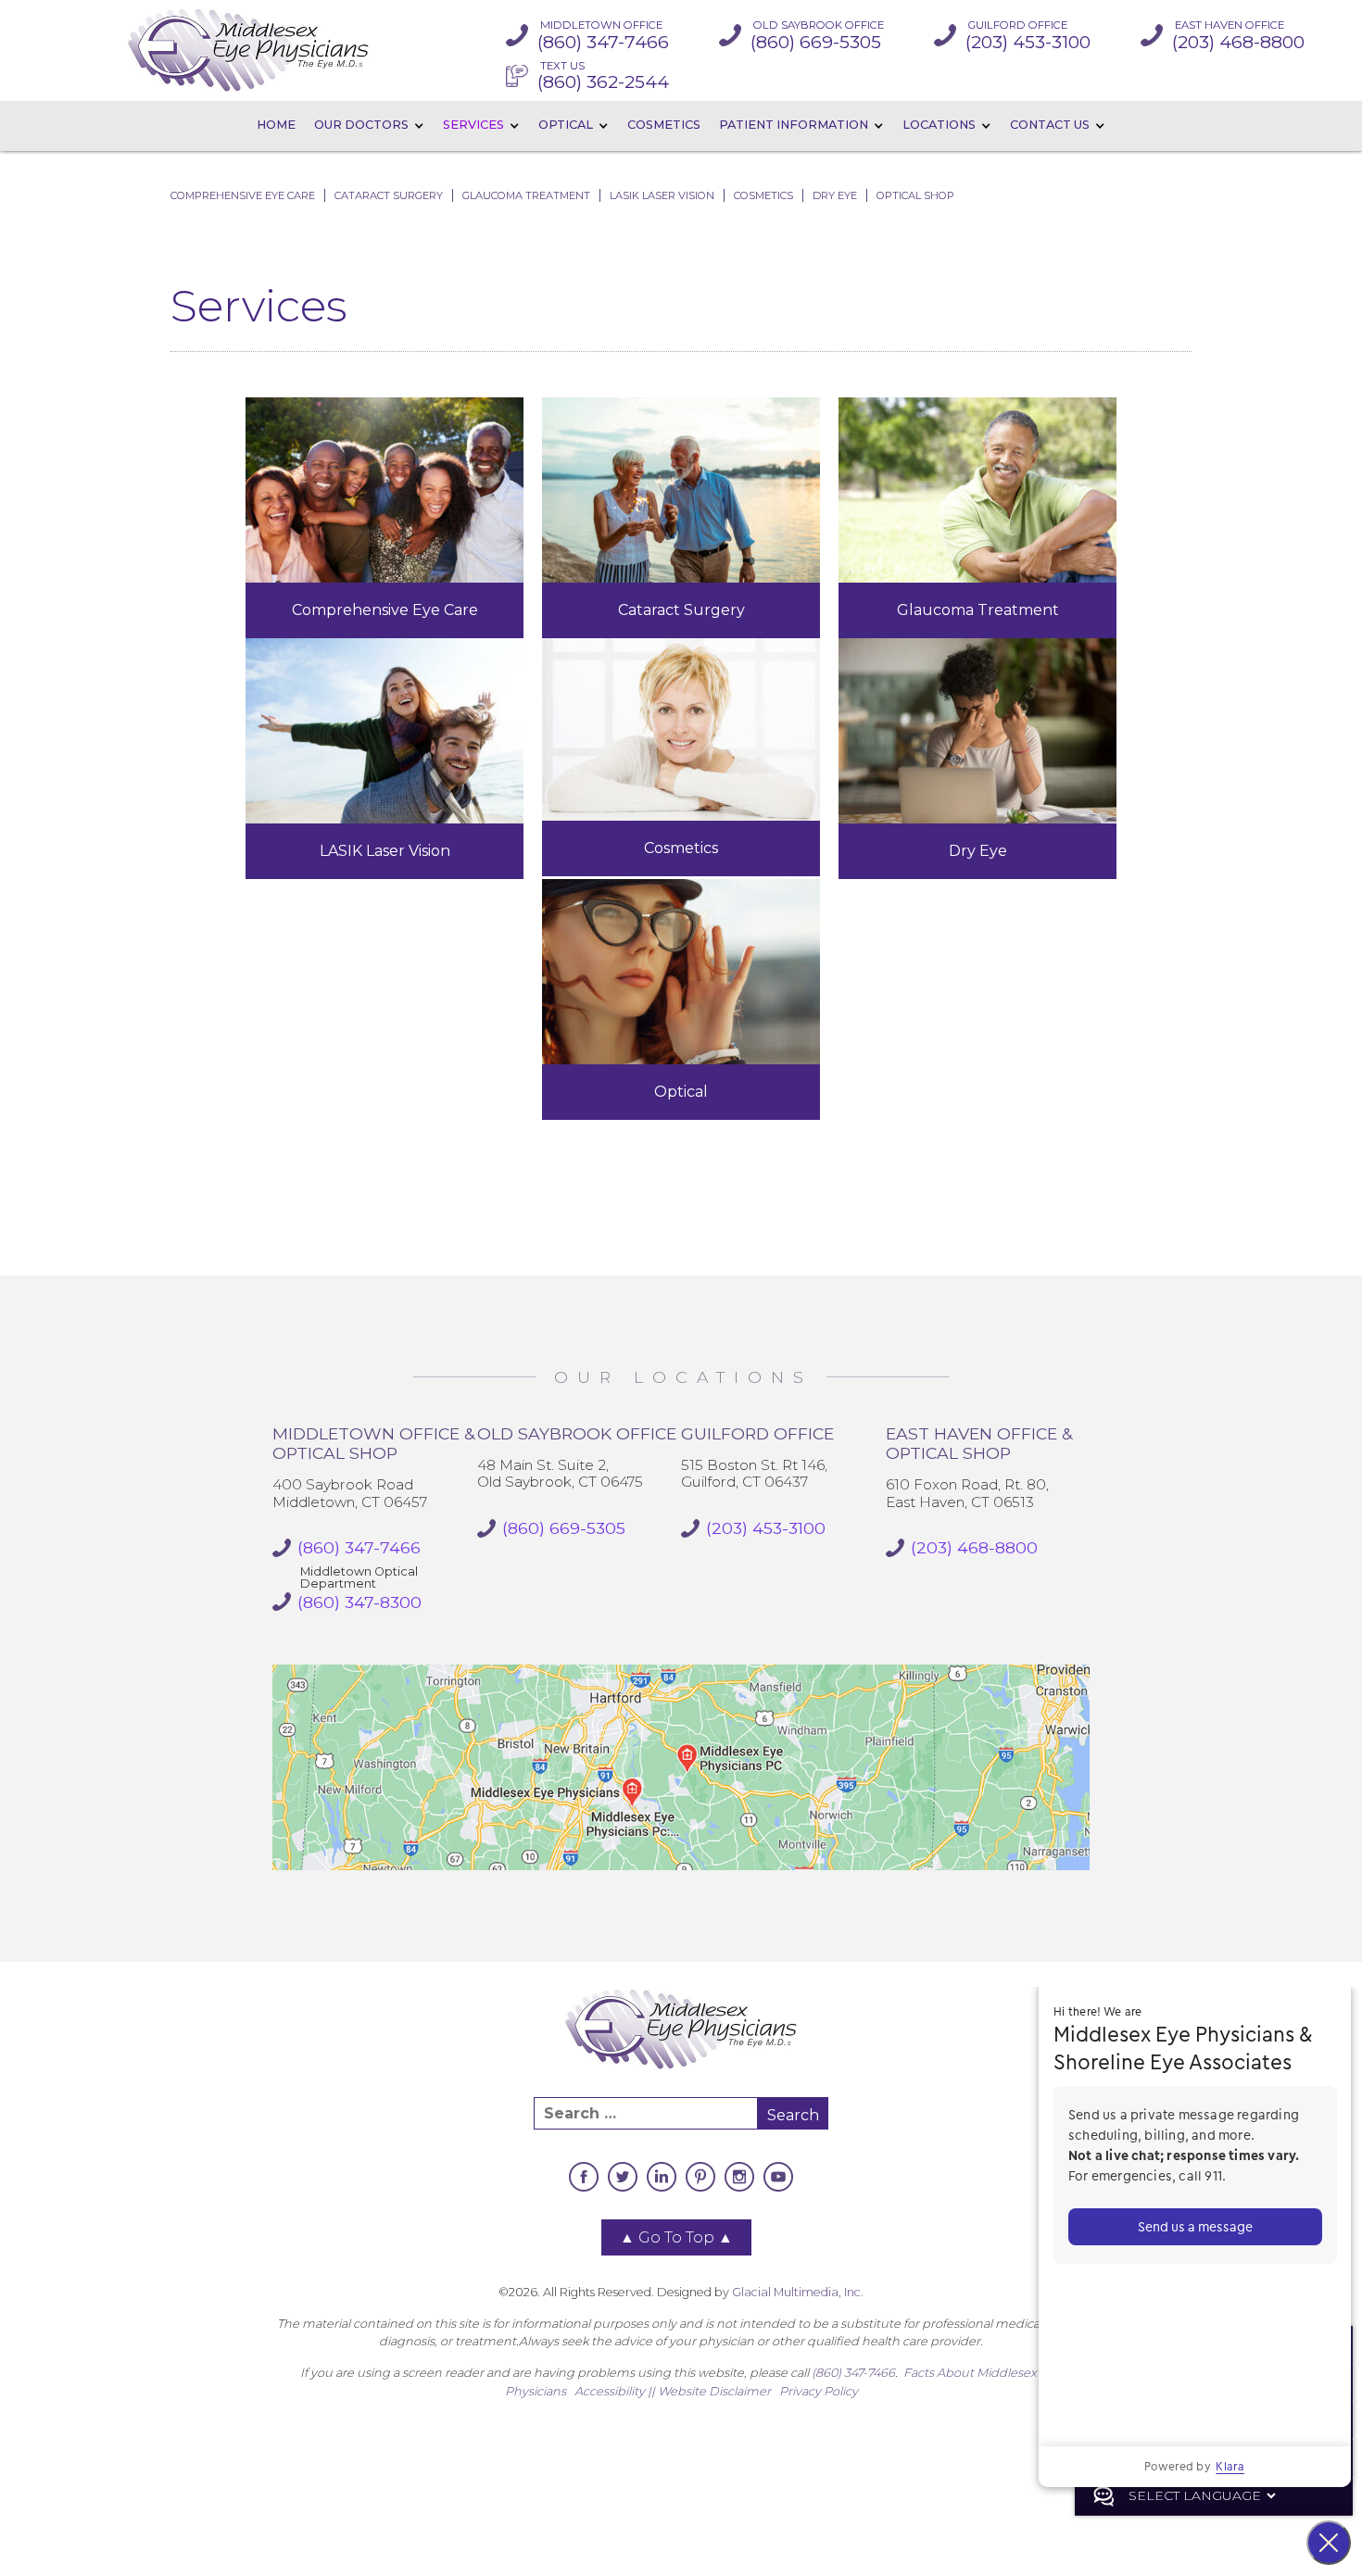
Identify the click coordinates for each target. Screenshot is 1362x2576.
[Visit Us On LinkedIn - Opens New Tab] (662, 2177)
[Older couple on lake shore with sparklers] (681, 490)
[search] (646, 2113)
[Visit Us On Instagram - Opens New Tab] (739, 2177)
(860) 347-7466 (853, 2373)
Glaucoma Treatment (526, 195)
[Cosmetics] (681, 729)
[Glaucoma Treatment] (977, 490)
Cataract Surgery (389, 195)
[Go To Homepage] (248, 50)
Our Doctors (361, 125)
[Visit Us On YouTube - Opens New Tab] (778, 2177)
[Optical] (681, 972)
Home (276, 125)
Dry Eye (835, 195)
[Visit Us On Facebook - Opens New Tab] (584, 2177)
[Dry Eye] (977, 731)
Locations (939, 125)
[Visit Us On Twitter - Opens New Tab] (623, 2177)
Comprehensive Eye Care (243, 195)
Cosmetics (664, 125)
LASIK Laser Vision (662, 195)
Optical (566, 125)
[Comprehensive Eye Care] (385, 490)
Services (473, 125)
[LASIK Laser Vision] (385, 731)
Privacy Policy (819, 2391)
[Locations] (681, 1767)
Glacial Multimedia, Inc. (798, 2292)
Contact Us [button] (1050, 125)
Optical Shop (915, 195)
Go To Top (676, 2237)
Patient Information (794, 125)
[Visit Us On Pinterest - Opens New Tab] (700, 2177)
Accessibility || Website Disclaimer (673, 2391)
